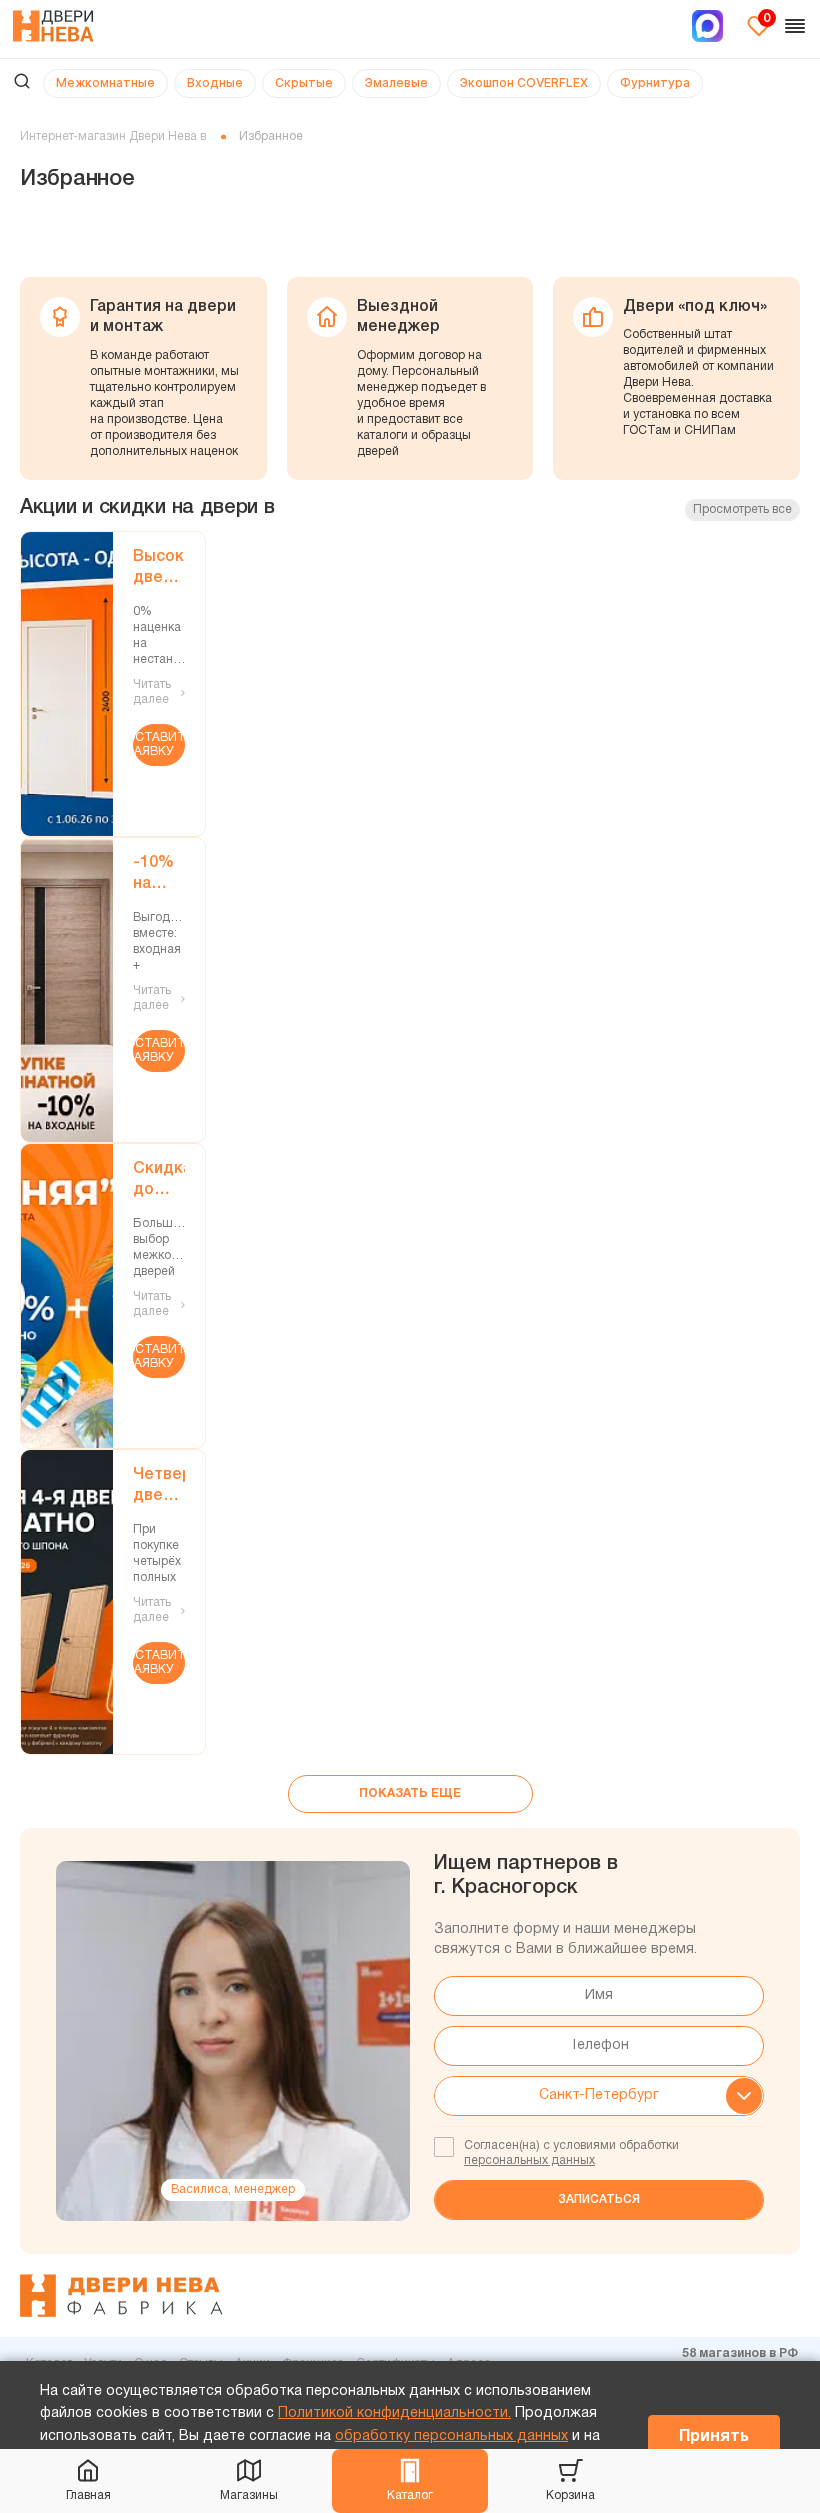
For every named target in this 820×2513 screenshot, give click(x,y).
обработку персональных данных (451, 2436)
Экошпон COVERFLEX (524, 82)
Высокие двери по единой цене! (159, 569)
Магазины (249, 2495)
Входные (215, 82)
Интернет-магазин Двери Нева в (113, 136)
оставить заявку (159, 744)
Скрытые (304, 82)
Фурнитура (655, 82)
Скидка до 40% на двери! (159, 1181)
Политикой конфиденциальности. (394, 2413)
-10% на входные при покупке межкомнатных (159, 875)
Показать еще (410, 1793)
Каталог (410, 2495)
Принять (714, 2437)
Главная (88, 2495)
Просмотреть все (742, 509)
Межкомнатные (105, 82)
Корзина (570, 2495)
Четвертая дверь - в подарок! (159, 1487)
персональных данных (529, 2160)
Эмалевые (396, 82)
